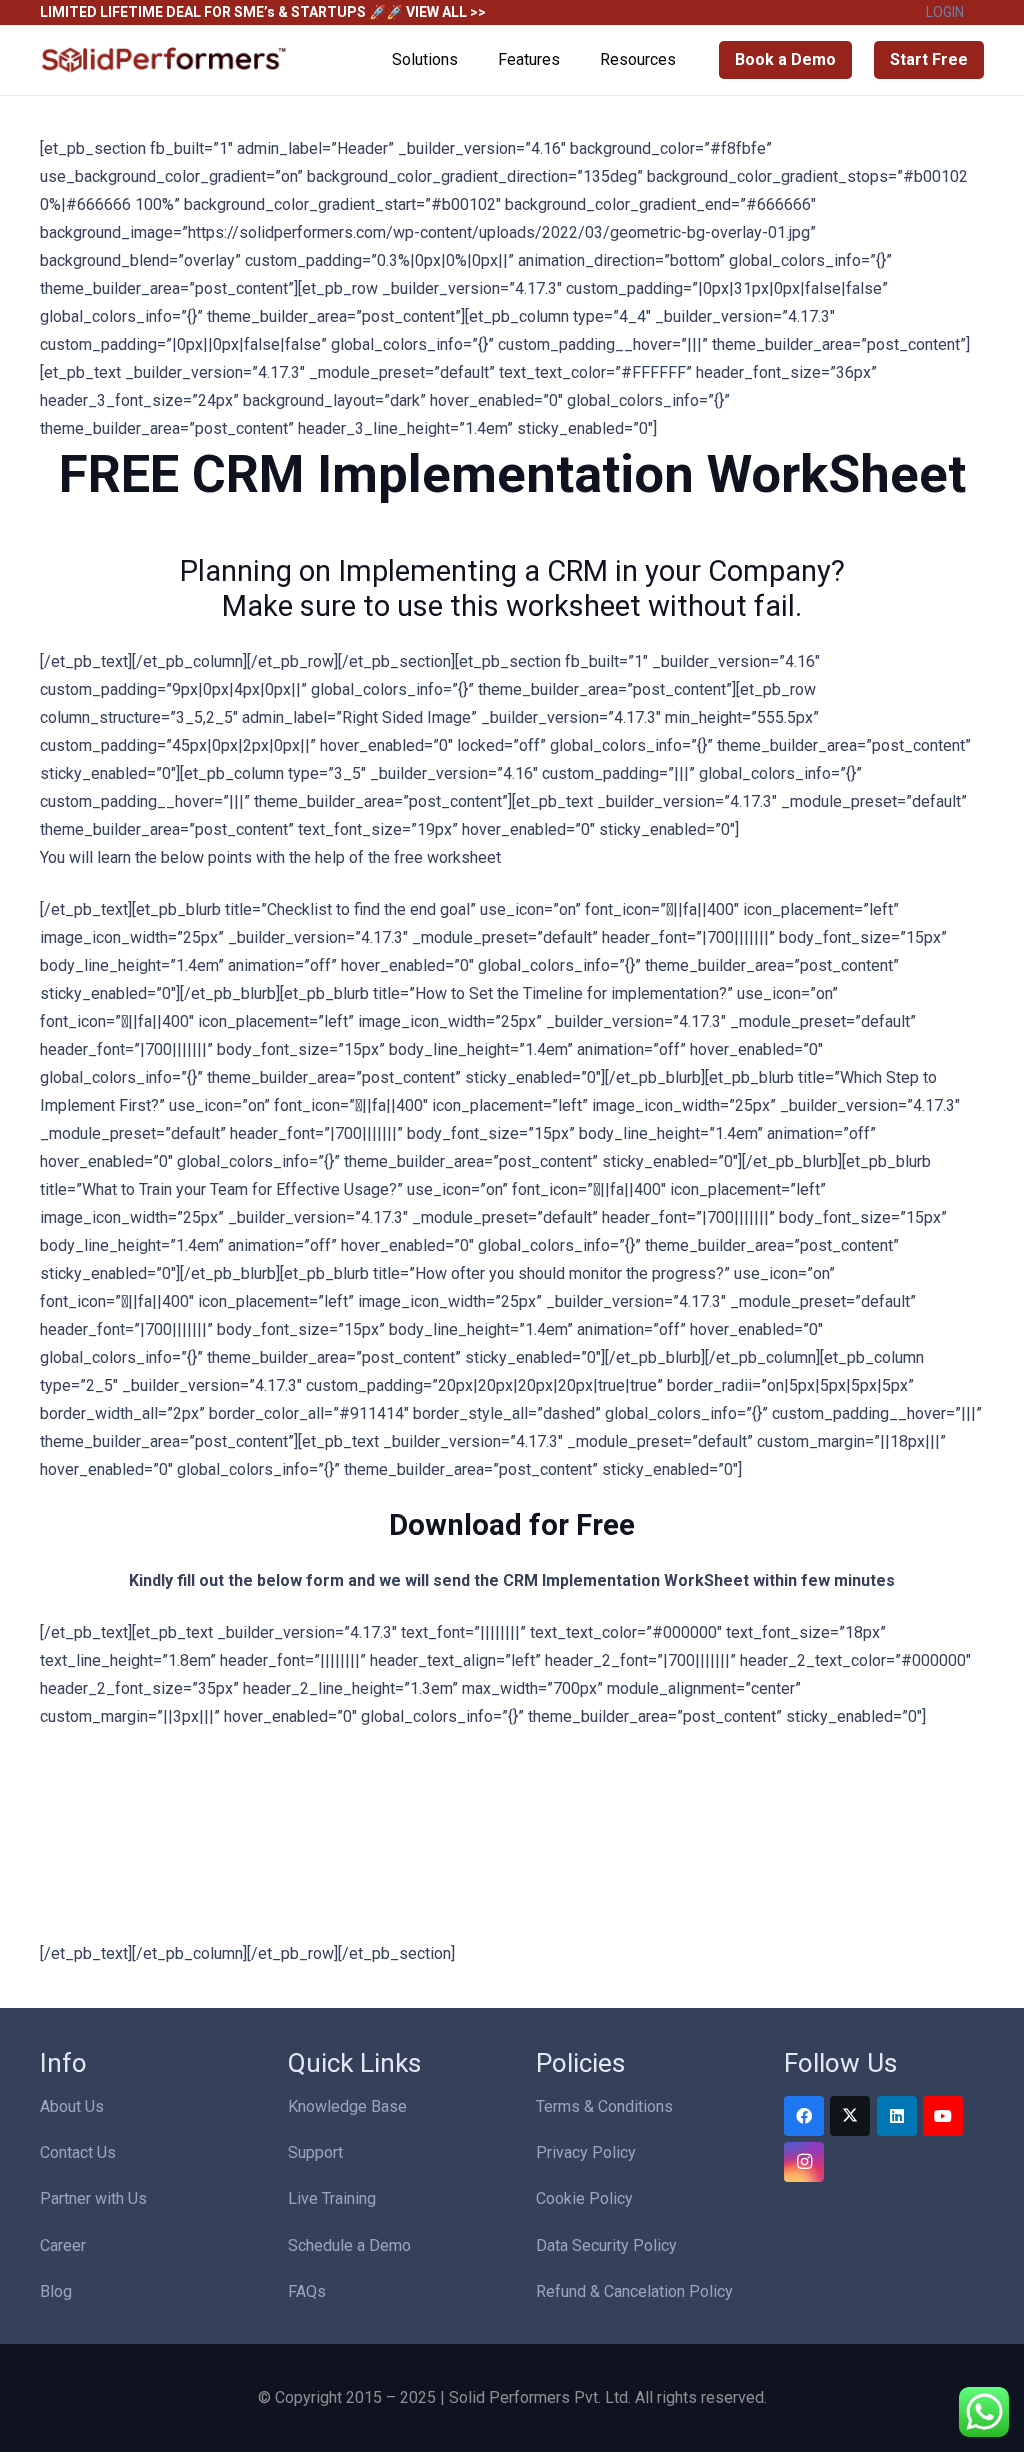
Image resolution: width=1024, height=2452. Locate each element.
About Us (72, 2106)
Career (63, 2245)
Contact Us (78, 2152)
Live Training (332, 2198)
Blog (56, 2291)
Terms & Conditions (604, 2106)
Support (315, 2152)
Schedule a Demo (349, 2245)
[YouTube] (943, 2116)
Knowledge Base (347, 2106)
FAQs (307, 2291)
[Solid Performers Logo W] (165, 60)
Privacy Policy (586, 2152)
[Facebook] (804, 2116)
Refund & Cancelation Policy (634, 2291)
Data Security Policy (606, 2245)
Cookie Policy (584, 2198)
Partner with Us (93, 2198)
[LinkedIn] (897, 2116)
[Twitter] (850, 2116)
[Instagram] (804, 2162)
